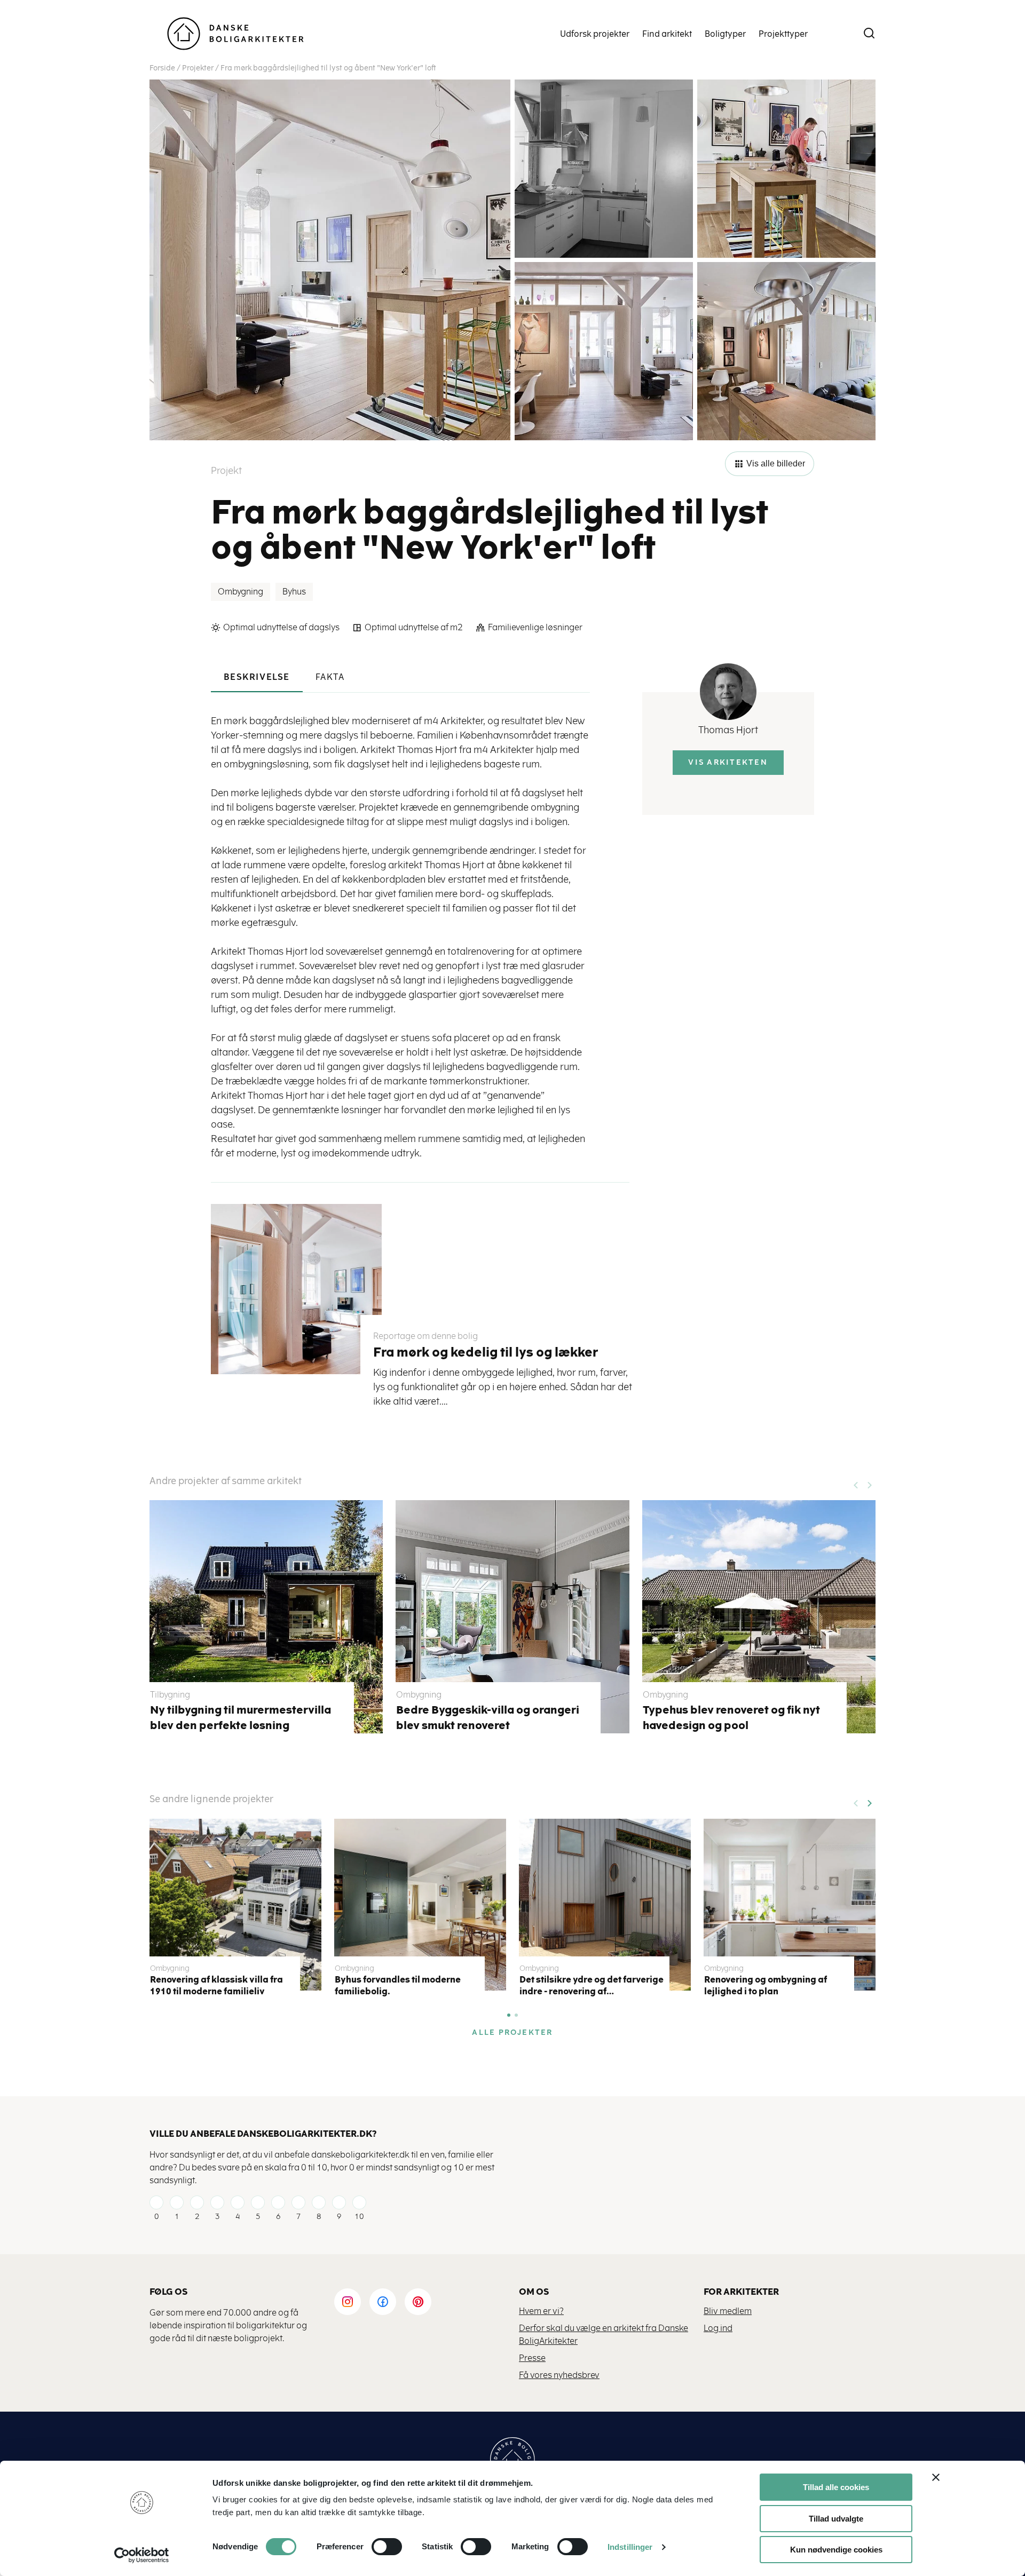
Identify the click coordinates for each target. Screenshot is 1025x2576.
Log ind (718, 2328)
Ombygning (241, 592)
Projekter (198, 68)
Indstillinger (630, 2547)
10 (359, 2217)
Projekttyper (783, 34)
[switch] (379, 2547)
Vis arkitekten (728, 762)
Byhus (294, 592)
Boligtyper (725, 34)
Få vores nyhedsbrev (559, 2375)
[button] (869, 1800)
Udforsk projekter (595, 34)
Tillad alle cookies (836, 2487)
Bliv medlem (728, 2311)
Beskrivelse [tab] (257, 677)
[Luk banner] (936, 2477)
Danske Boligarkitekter (235, 34)
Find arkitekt (667, 34)
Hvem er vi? (541, 2311)
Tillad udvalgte (836, 2519)
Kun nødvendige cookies (836, 2550)
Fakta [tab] (330, 677)
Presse (532, 2358)
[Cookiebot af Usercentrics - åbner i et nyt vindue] (142, 2555)
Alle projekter (512, 2032)
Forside (162, 68)
